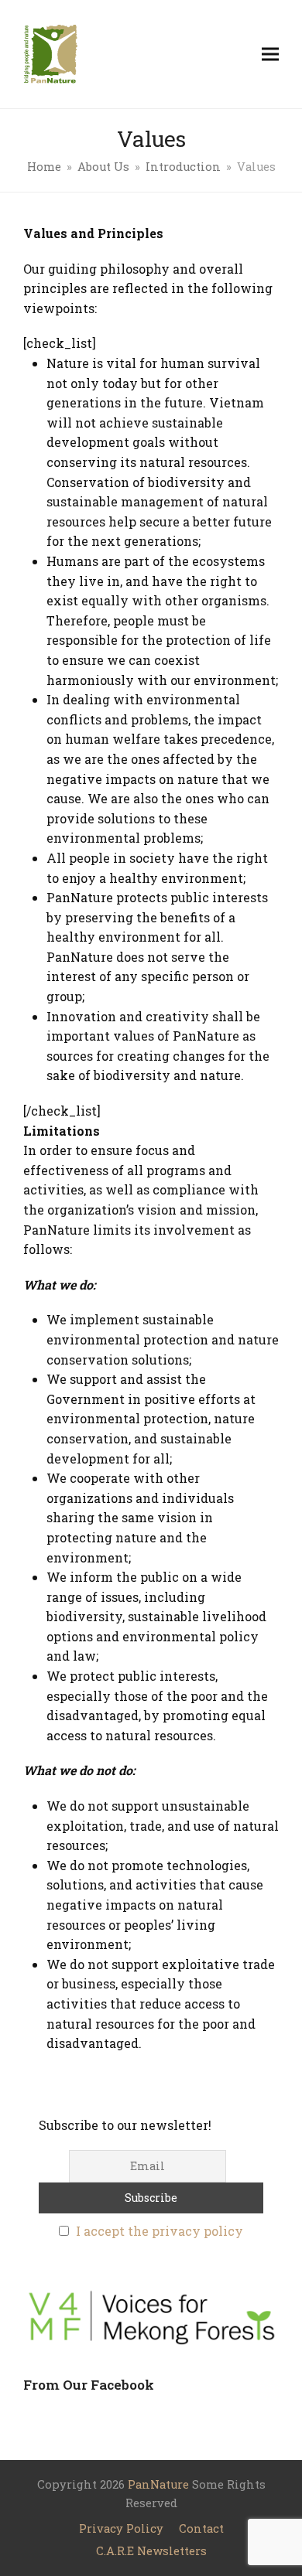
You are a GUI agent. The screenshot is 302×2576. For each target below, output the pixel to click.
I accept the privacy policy (160, 2231)
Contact (201, 2528)
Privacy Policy (121, 2528)
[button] (270, 54)
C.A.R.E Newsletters (151, 2551)
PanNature (158, 2484)
